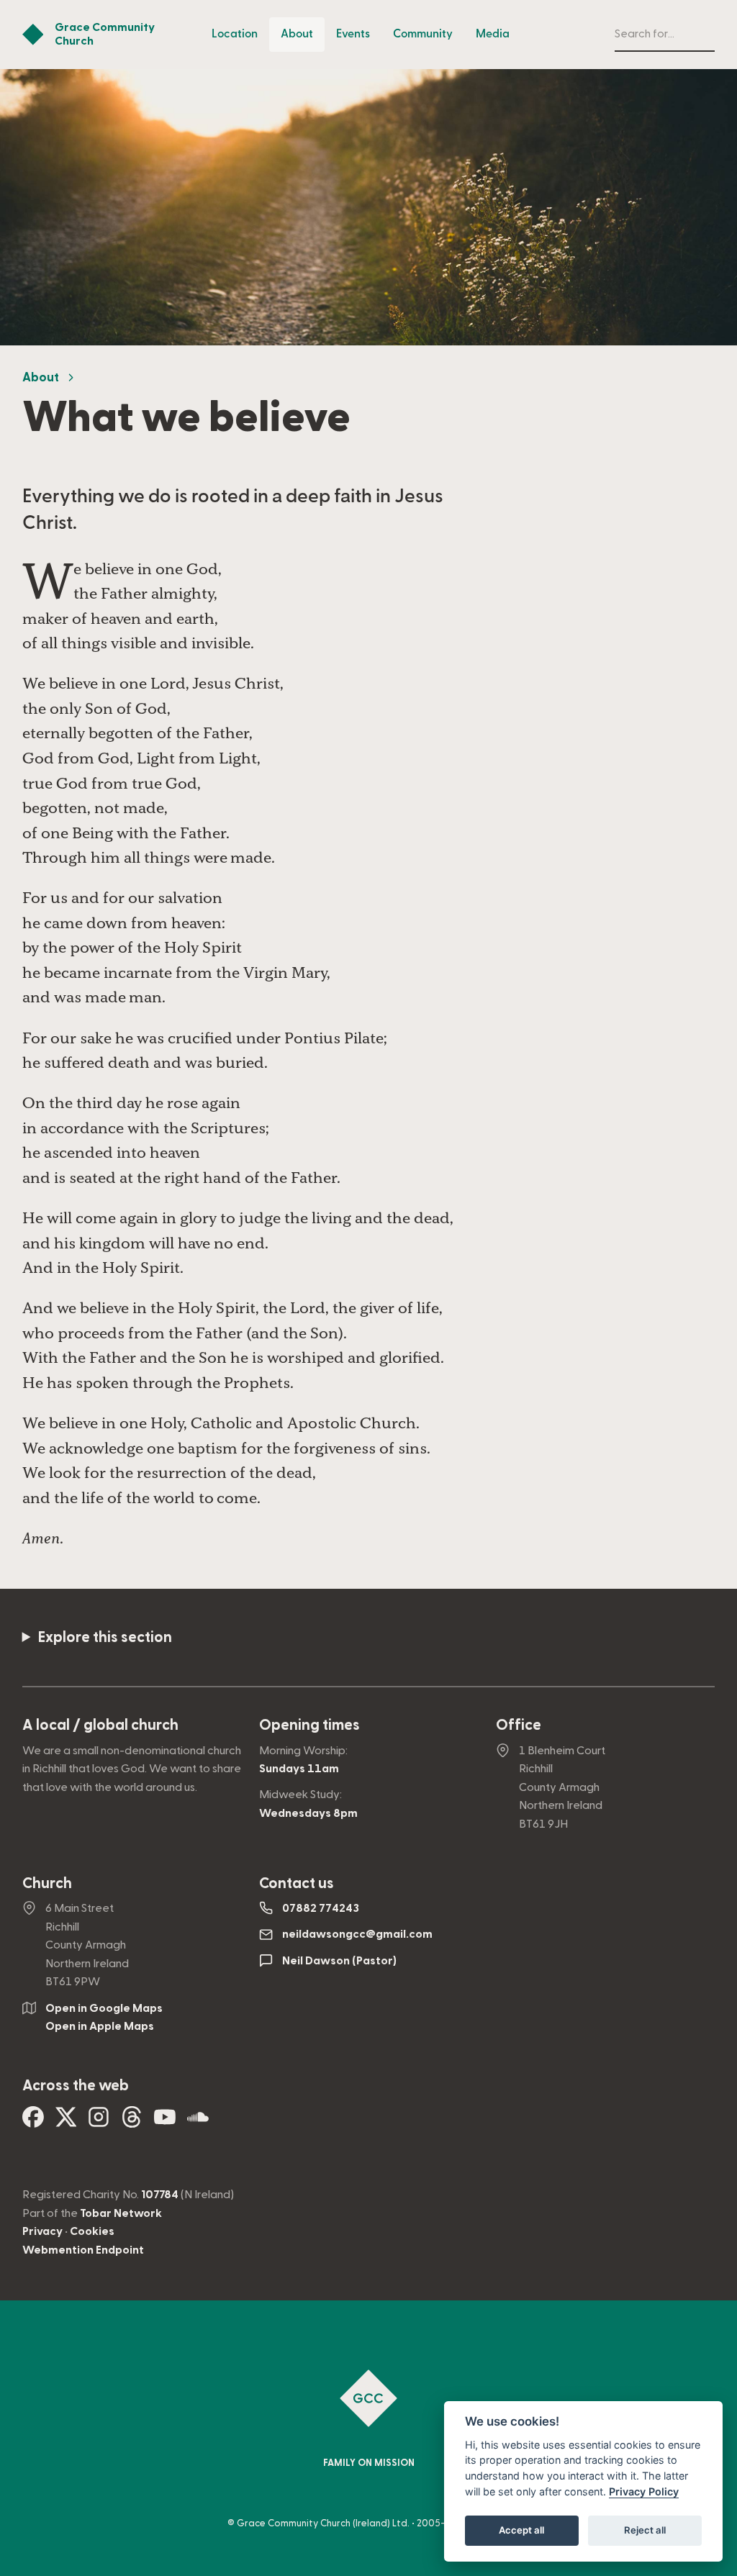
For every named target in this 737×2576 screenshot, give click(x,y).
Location (235, 34)
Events (353, 34)
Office (519, 1725)
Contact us (297, 1883)
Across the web (76, 2086)
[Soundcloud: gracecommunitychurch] (198, 2122)
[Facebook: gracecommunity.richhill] (33, 2122)
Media (493, 34)
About (297, 34)
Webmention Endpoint (83, 2250)
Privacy (42, 2231)
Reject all (645, 2530)
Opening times (309, 1725)
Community (423, 34)
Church (47, 1883)
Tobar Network (121, 2213)
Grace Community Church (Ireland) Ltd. (323, 2523)
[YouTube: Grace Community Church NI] (165, 2122)
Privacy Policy (644, 2491)
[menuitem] (235, 35)
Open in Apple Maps (100, 2026)
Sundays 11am (299, 1769)
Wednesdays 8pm (308, 1813)
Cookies (92, 2231)
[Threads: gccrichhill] (132, 2122)
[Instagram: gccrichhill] (99, 2122)
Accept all (521, 2530)
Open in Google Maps (104, 2008)
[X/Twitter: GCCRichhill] (66, 2122)
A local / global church (100, 1725)
